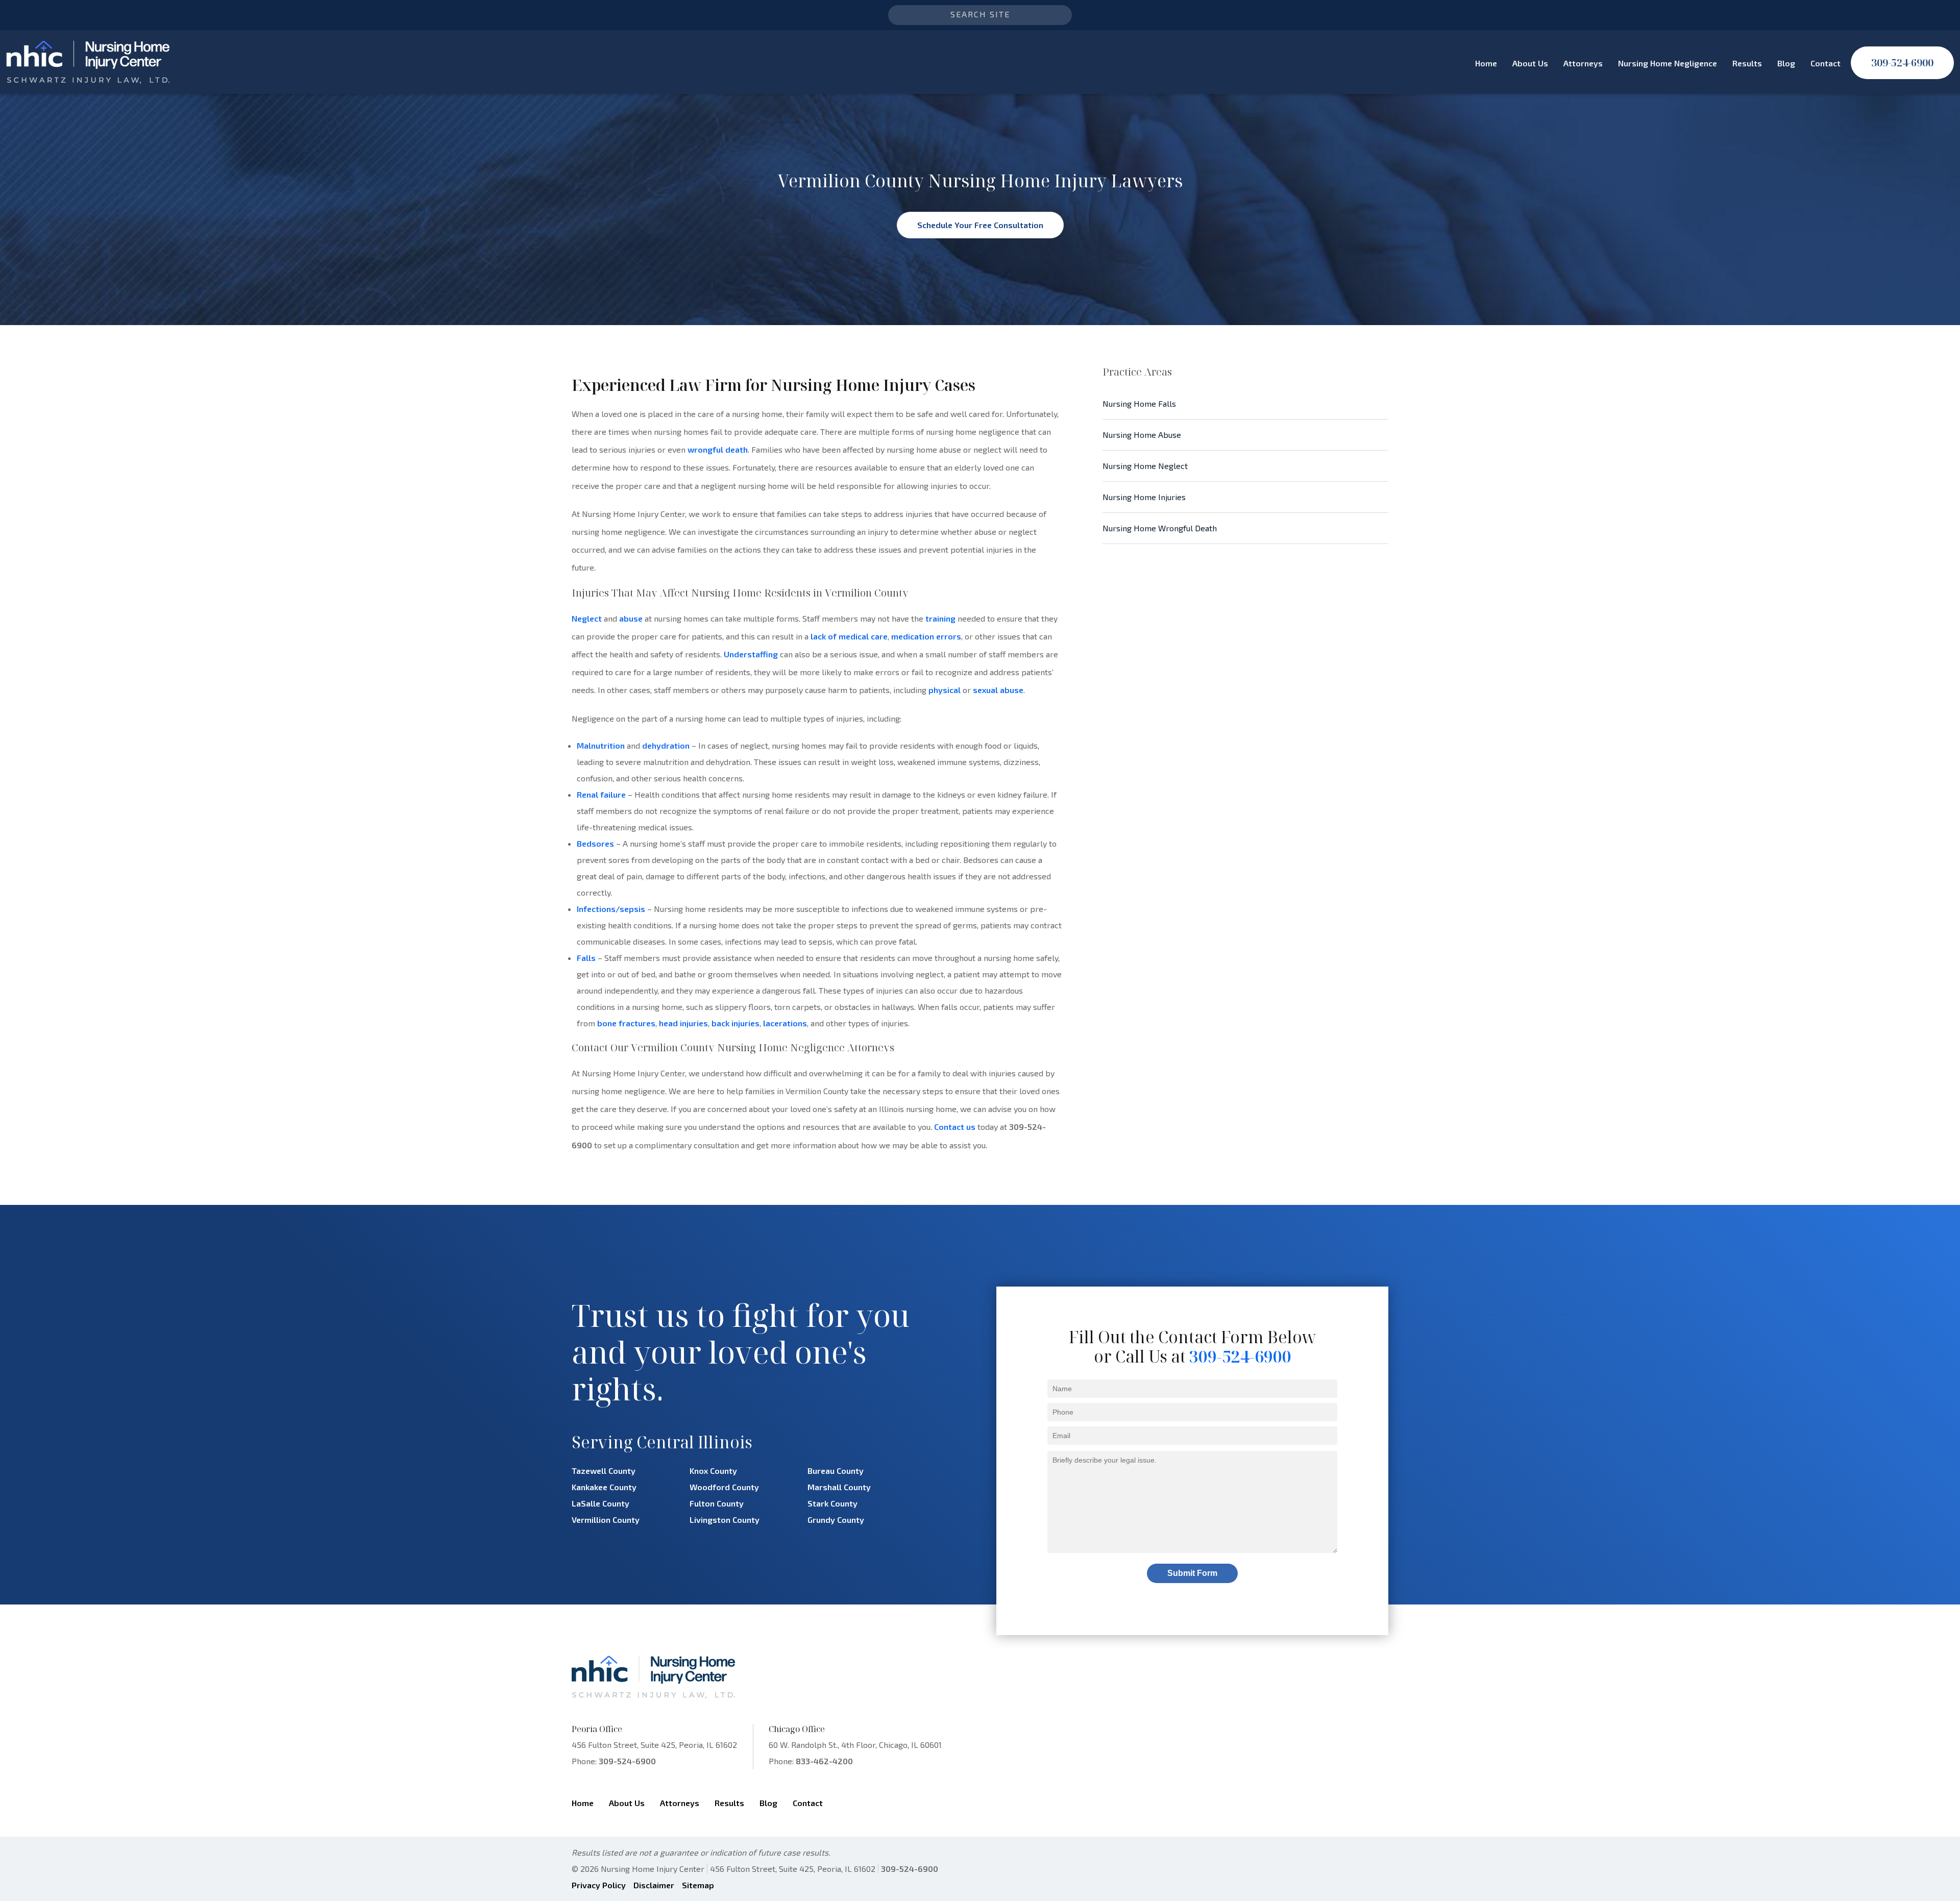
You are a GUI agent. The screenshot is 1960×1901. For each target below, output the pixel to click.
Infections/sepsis (611, 909)
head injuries (683, 1023)
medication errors (926, 636)
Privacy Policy (599, 1885)
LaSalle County (601, 1503)
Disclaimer (654, 1885)
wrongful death (718, 449)
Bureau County (836, 1471)
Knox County (713, 1471)
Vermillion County (606, 1520)
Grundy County (836, 1520)
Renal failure (601, 794)
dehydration (666, 745)
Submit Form (1192, 1573)
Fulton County (717, 1503)
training (940, 618)
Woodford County (724, 1487)
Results (1747, 63)
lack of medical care (849, 636)
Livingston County (725, 1520)
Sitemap (698, 1885)
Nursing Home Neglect (1145, 466)
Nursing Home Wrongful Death (1160, 528)
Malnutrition (601, 745)
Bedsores (595, 843)
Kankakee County (604, 1487)
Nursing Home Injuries (1144, 497)
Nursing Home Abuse (1142, 435)
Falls (586, 958)
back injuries (736, 1023)
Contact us (955, 1127)
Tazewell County (604, 1471)
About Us (1530, 63)
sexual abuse (998, 690)
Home (1486, 63)
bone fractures (626, 1023)
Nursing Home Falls (1139, 403)
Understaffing (751, 654)
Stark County (832, 1503)
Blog (1786, 63)
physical (945, 690)
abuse (631, 618)
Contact (1826, 63)
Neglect (587, 618)
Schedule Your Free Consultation (980, 225)
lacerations (785, 1023)
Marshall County (839, 1487)
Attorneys (1583, 63)
